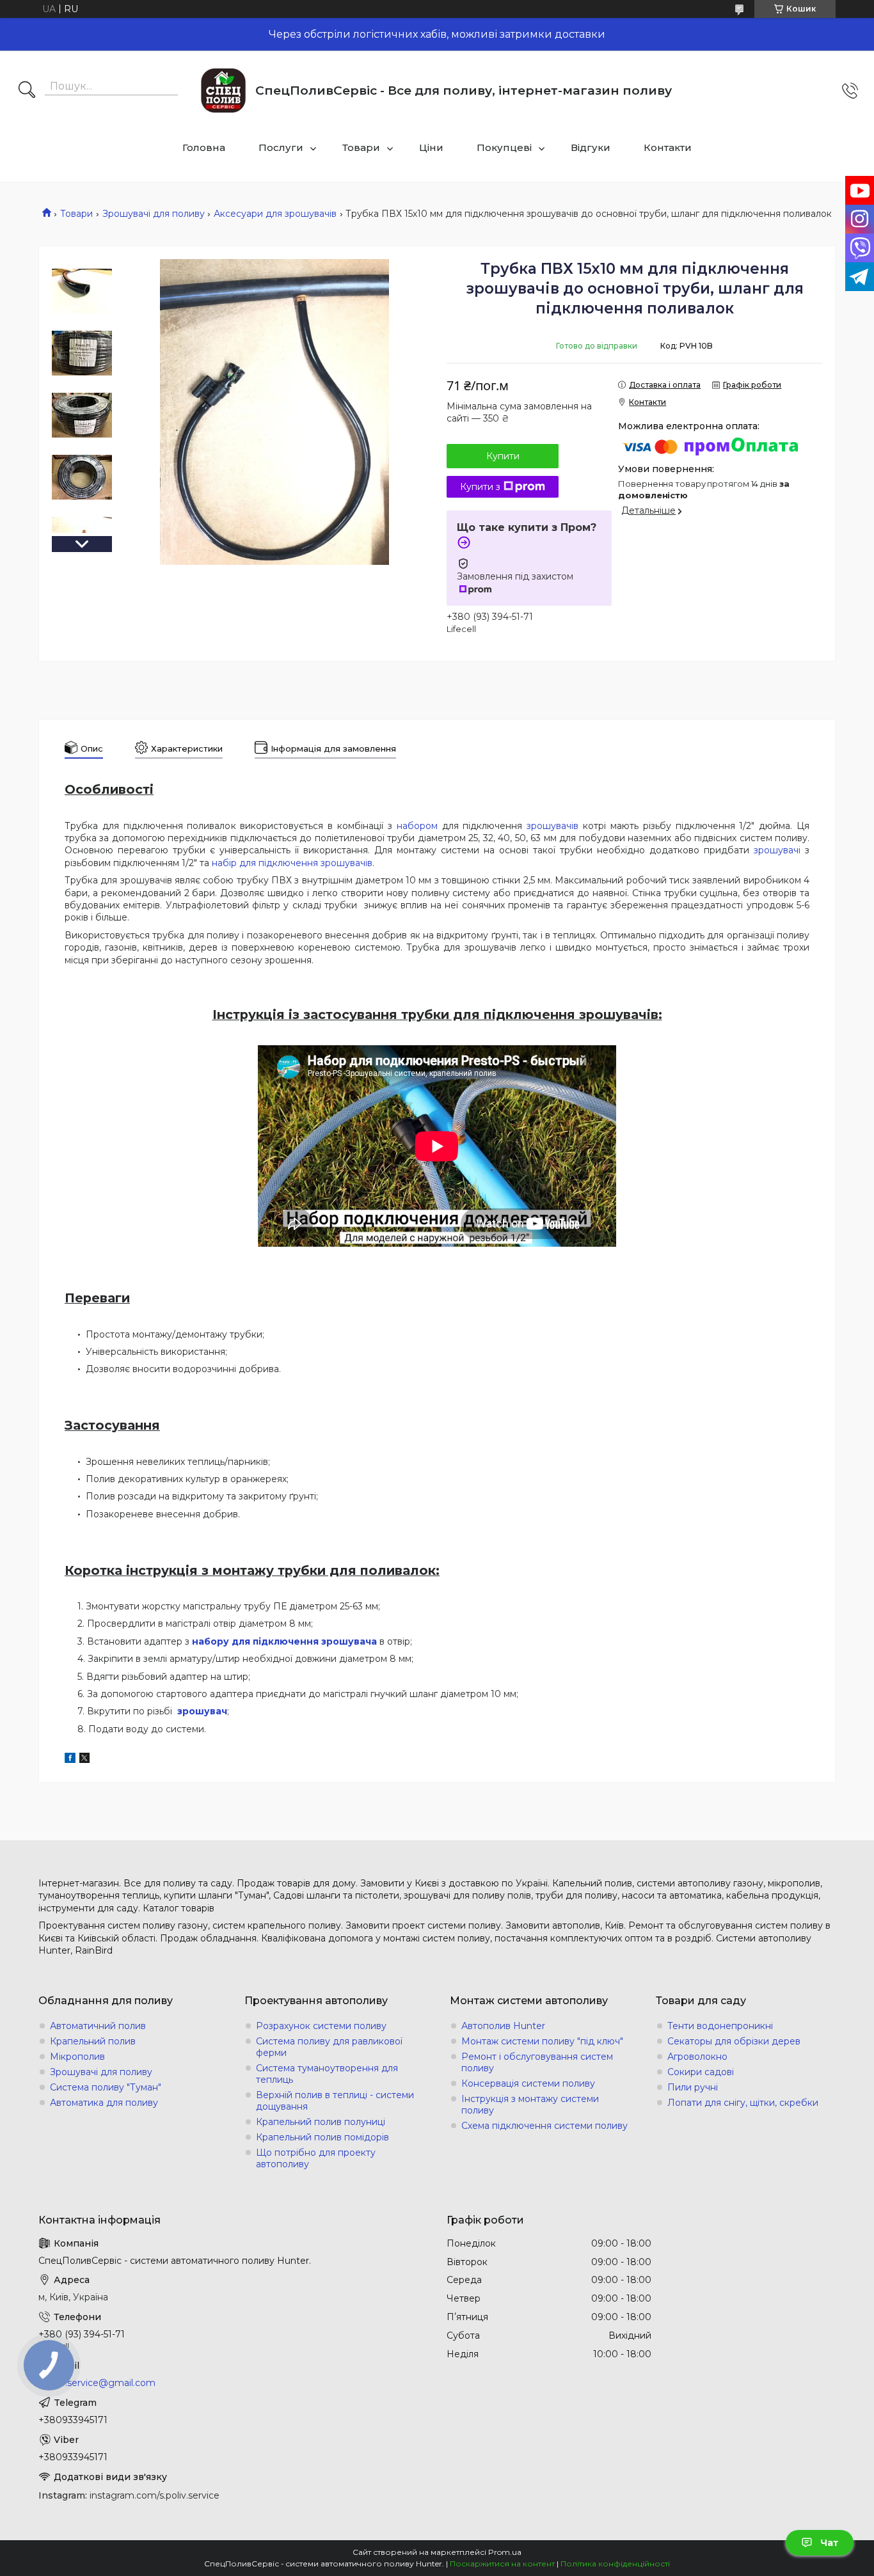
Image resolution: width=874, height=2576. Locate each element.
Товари (361, 147)
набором (417, 826)
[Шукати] (27, 91)
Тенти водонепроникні (720, 2026)
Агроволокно (697, 2057)
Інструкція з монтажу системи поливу (530, 2105)
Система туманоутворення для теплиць (327, 2074)
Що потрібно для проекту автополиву (316, 2158)
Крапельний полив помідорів (322, 2137)
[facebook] (70, 1760)
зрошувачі (777, 850)
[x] (84, 1760)
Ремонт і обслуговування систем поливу (537, 2062)
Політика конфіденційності (615, 2564)
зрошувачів (552, 826)
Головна (204, 147)
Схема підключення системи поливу (544, 2126)
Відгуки (591, 147)
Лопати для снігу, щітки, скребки (743, 2103)
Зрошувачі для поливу (154, 214)
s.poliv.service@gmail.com (97, 2383)
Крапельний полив (93, 2041)
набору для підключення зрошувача (284, 1641)
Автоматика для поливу (104, 2103)
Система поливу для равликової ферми (329, 2047)
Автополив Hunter (503, 2026)
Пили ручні (693, 2087)
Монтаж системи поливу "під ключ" (542, 2041)
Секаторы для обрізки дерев (734, 2041)
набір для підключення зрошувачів (292, 863)
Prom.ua (505, 2552)
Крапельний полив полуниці (321, 2122)
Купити (503, 456)
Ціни (431, 147)
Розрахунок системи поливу (321, 2026)
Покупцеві (504, 147)
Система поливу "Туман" (106, 2087)
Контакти (668, 147)
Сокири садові (701, 2072)
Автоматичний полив (98, 2026)
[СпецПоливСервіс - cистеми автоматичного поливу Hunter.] (223, 91)
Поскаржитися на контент (502, 2564)
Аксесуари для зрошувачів (275, 214)
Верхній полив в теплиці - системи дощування (335, 2101)
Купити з (480, 487)
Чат (829, 2543)
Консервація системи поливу (528, 2083)
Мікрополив (77, 2057)
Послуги (281, 147)
